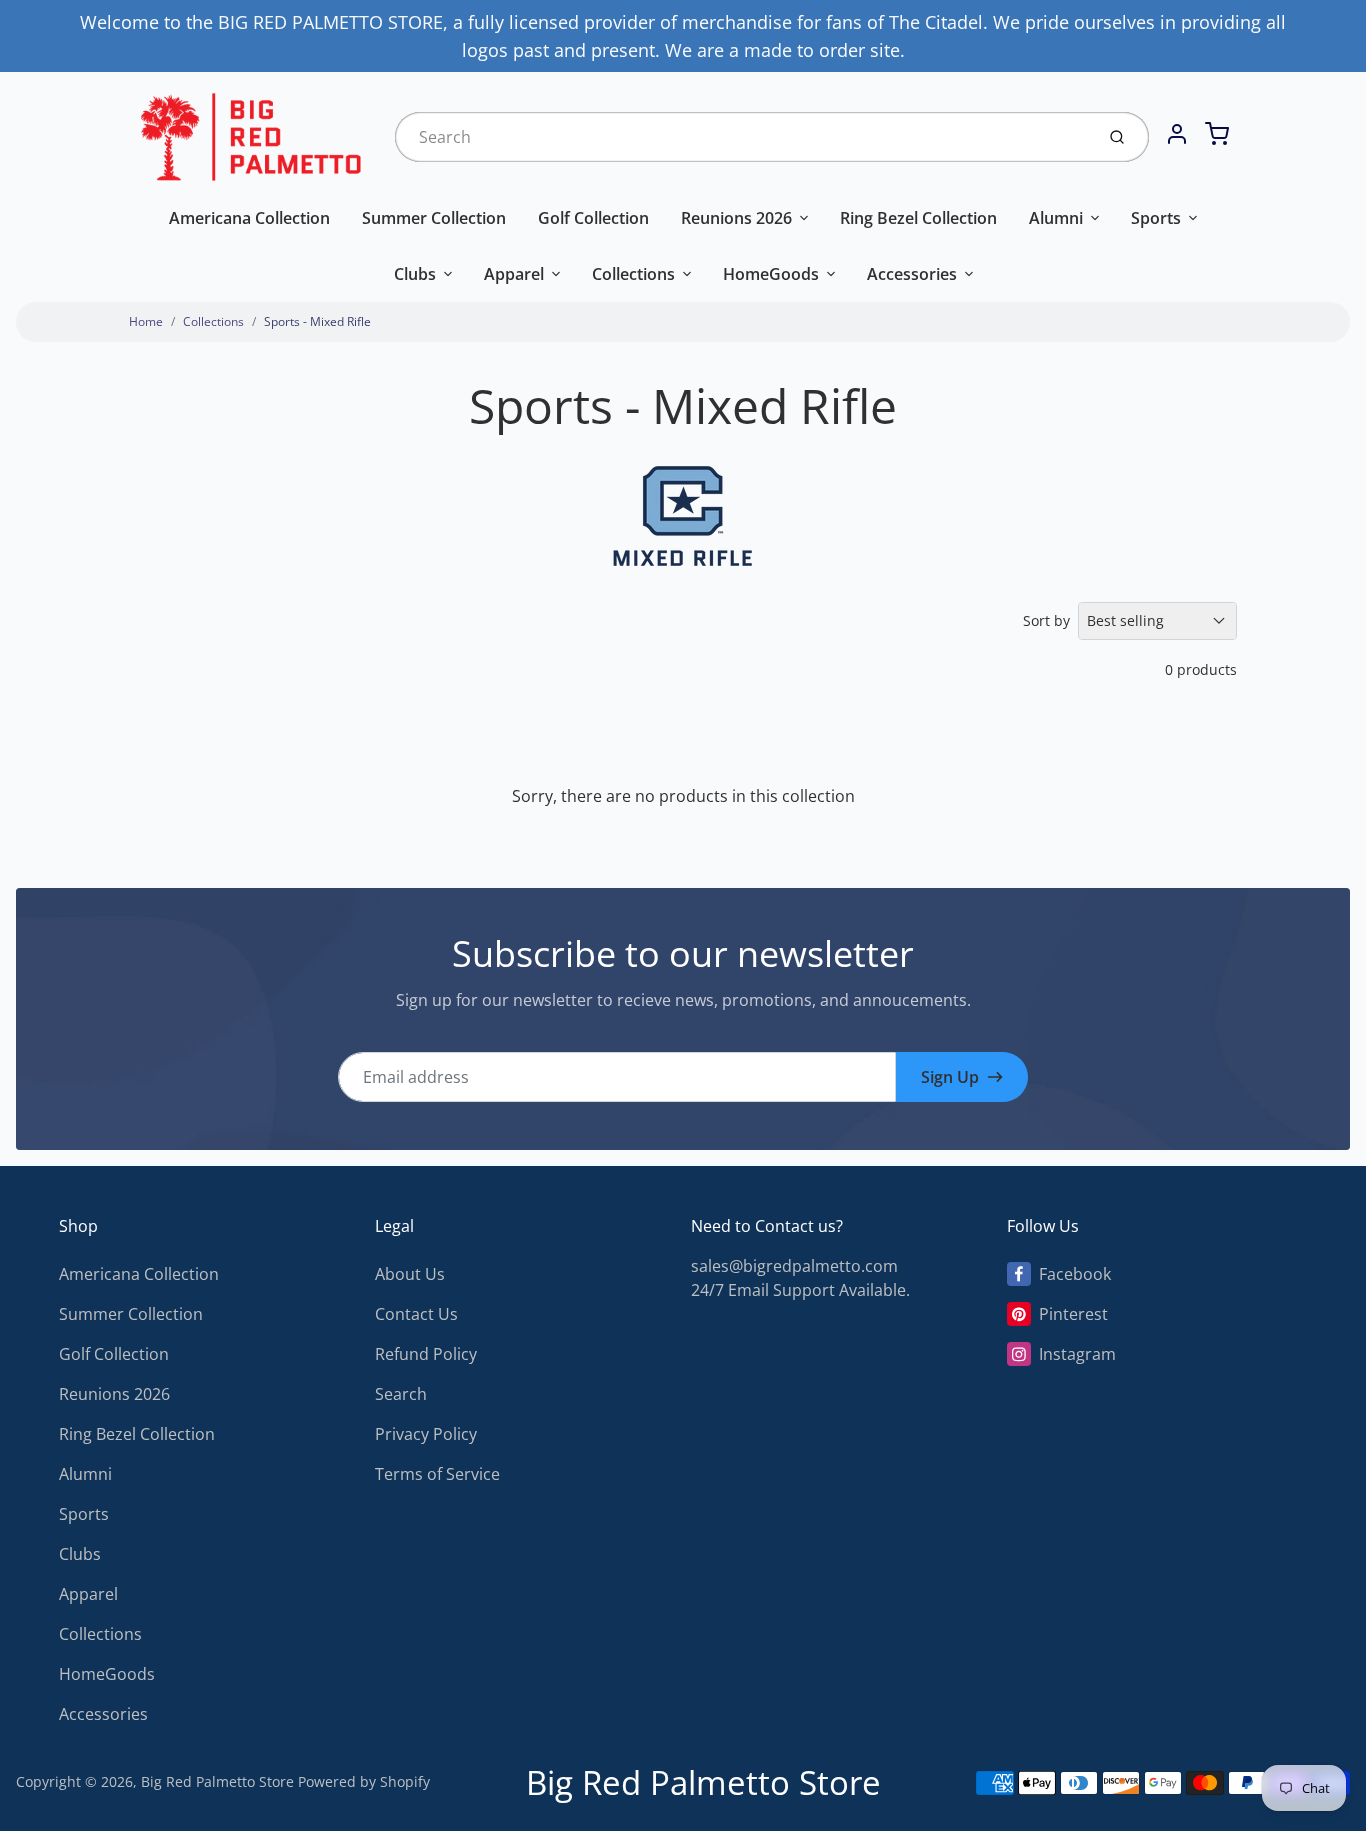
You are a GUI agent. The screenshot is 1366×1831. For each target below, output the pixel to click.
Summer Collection (434, 218)
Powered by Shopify (364, 1781)
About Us (410, 1274)
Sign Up (950, 1077)
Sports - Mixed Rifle (317, 321)
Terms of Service (437, 1474)
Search (401, 1394)
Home (146, 321)
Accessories (912, 274)
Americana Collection (249, 218)
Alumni (1056, 218)
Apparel (514, 274)
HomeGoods (771, 274)
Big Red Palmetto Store (217, 1781)
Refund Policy (426, 1354)
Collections (633, 274)
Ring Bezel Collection (918, 218)
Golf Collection (593, 218)
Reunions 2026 (736, 218)
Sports (1156, 218)
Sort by (1046, 620)
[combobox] (742, 137)
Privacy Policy (426, 1434)
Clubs (415, 274)
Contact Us (416, 1314)
